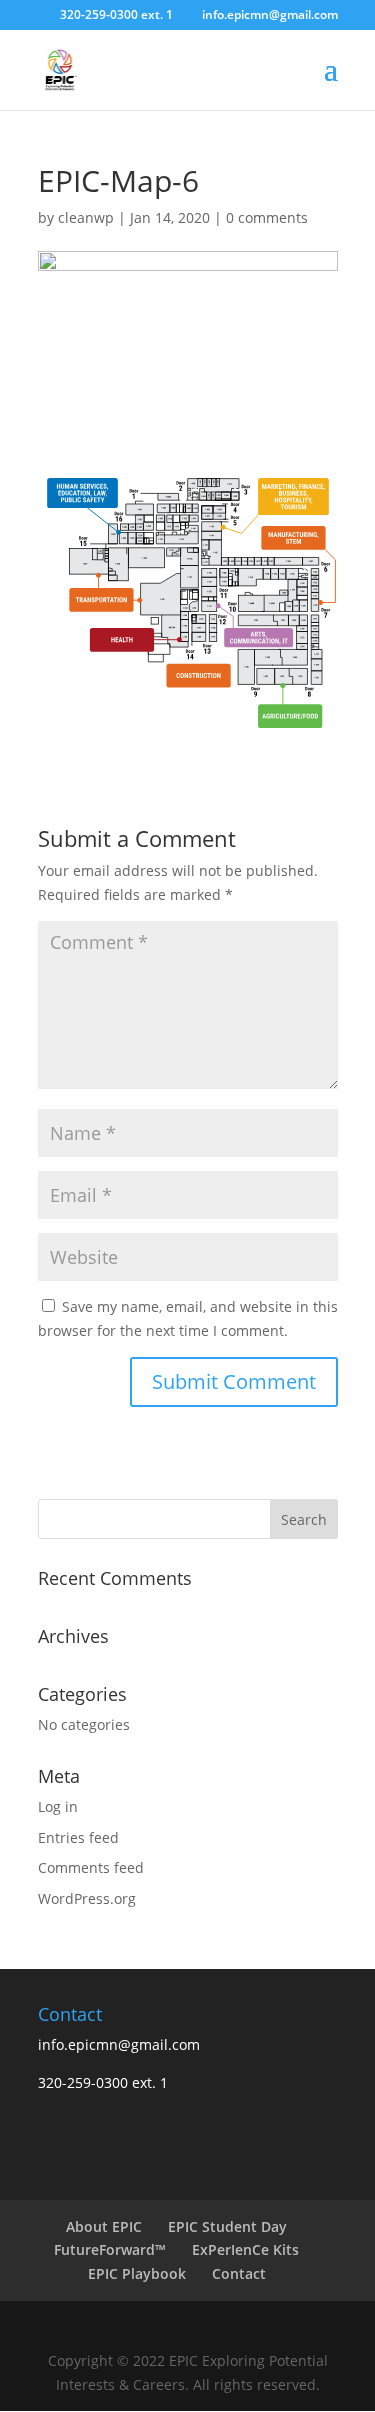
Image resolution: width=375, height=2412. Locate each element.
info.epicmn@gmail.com (119, 2044)
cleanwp (86, 217)
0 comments (267, 217)
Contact (239, 2273)
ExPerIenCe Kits (245, 2249)
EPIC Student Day (227, 2226)
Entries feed (78, 1837)
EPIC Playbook (137, 2273)
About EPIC (104, 2226)
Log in (58, 1806)
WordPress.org (87, 1898)
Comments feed (91, 1867)
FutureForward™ (110, 2249)
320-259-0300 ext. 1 (116, 14)
